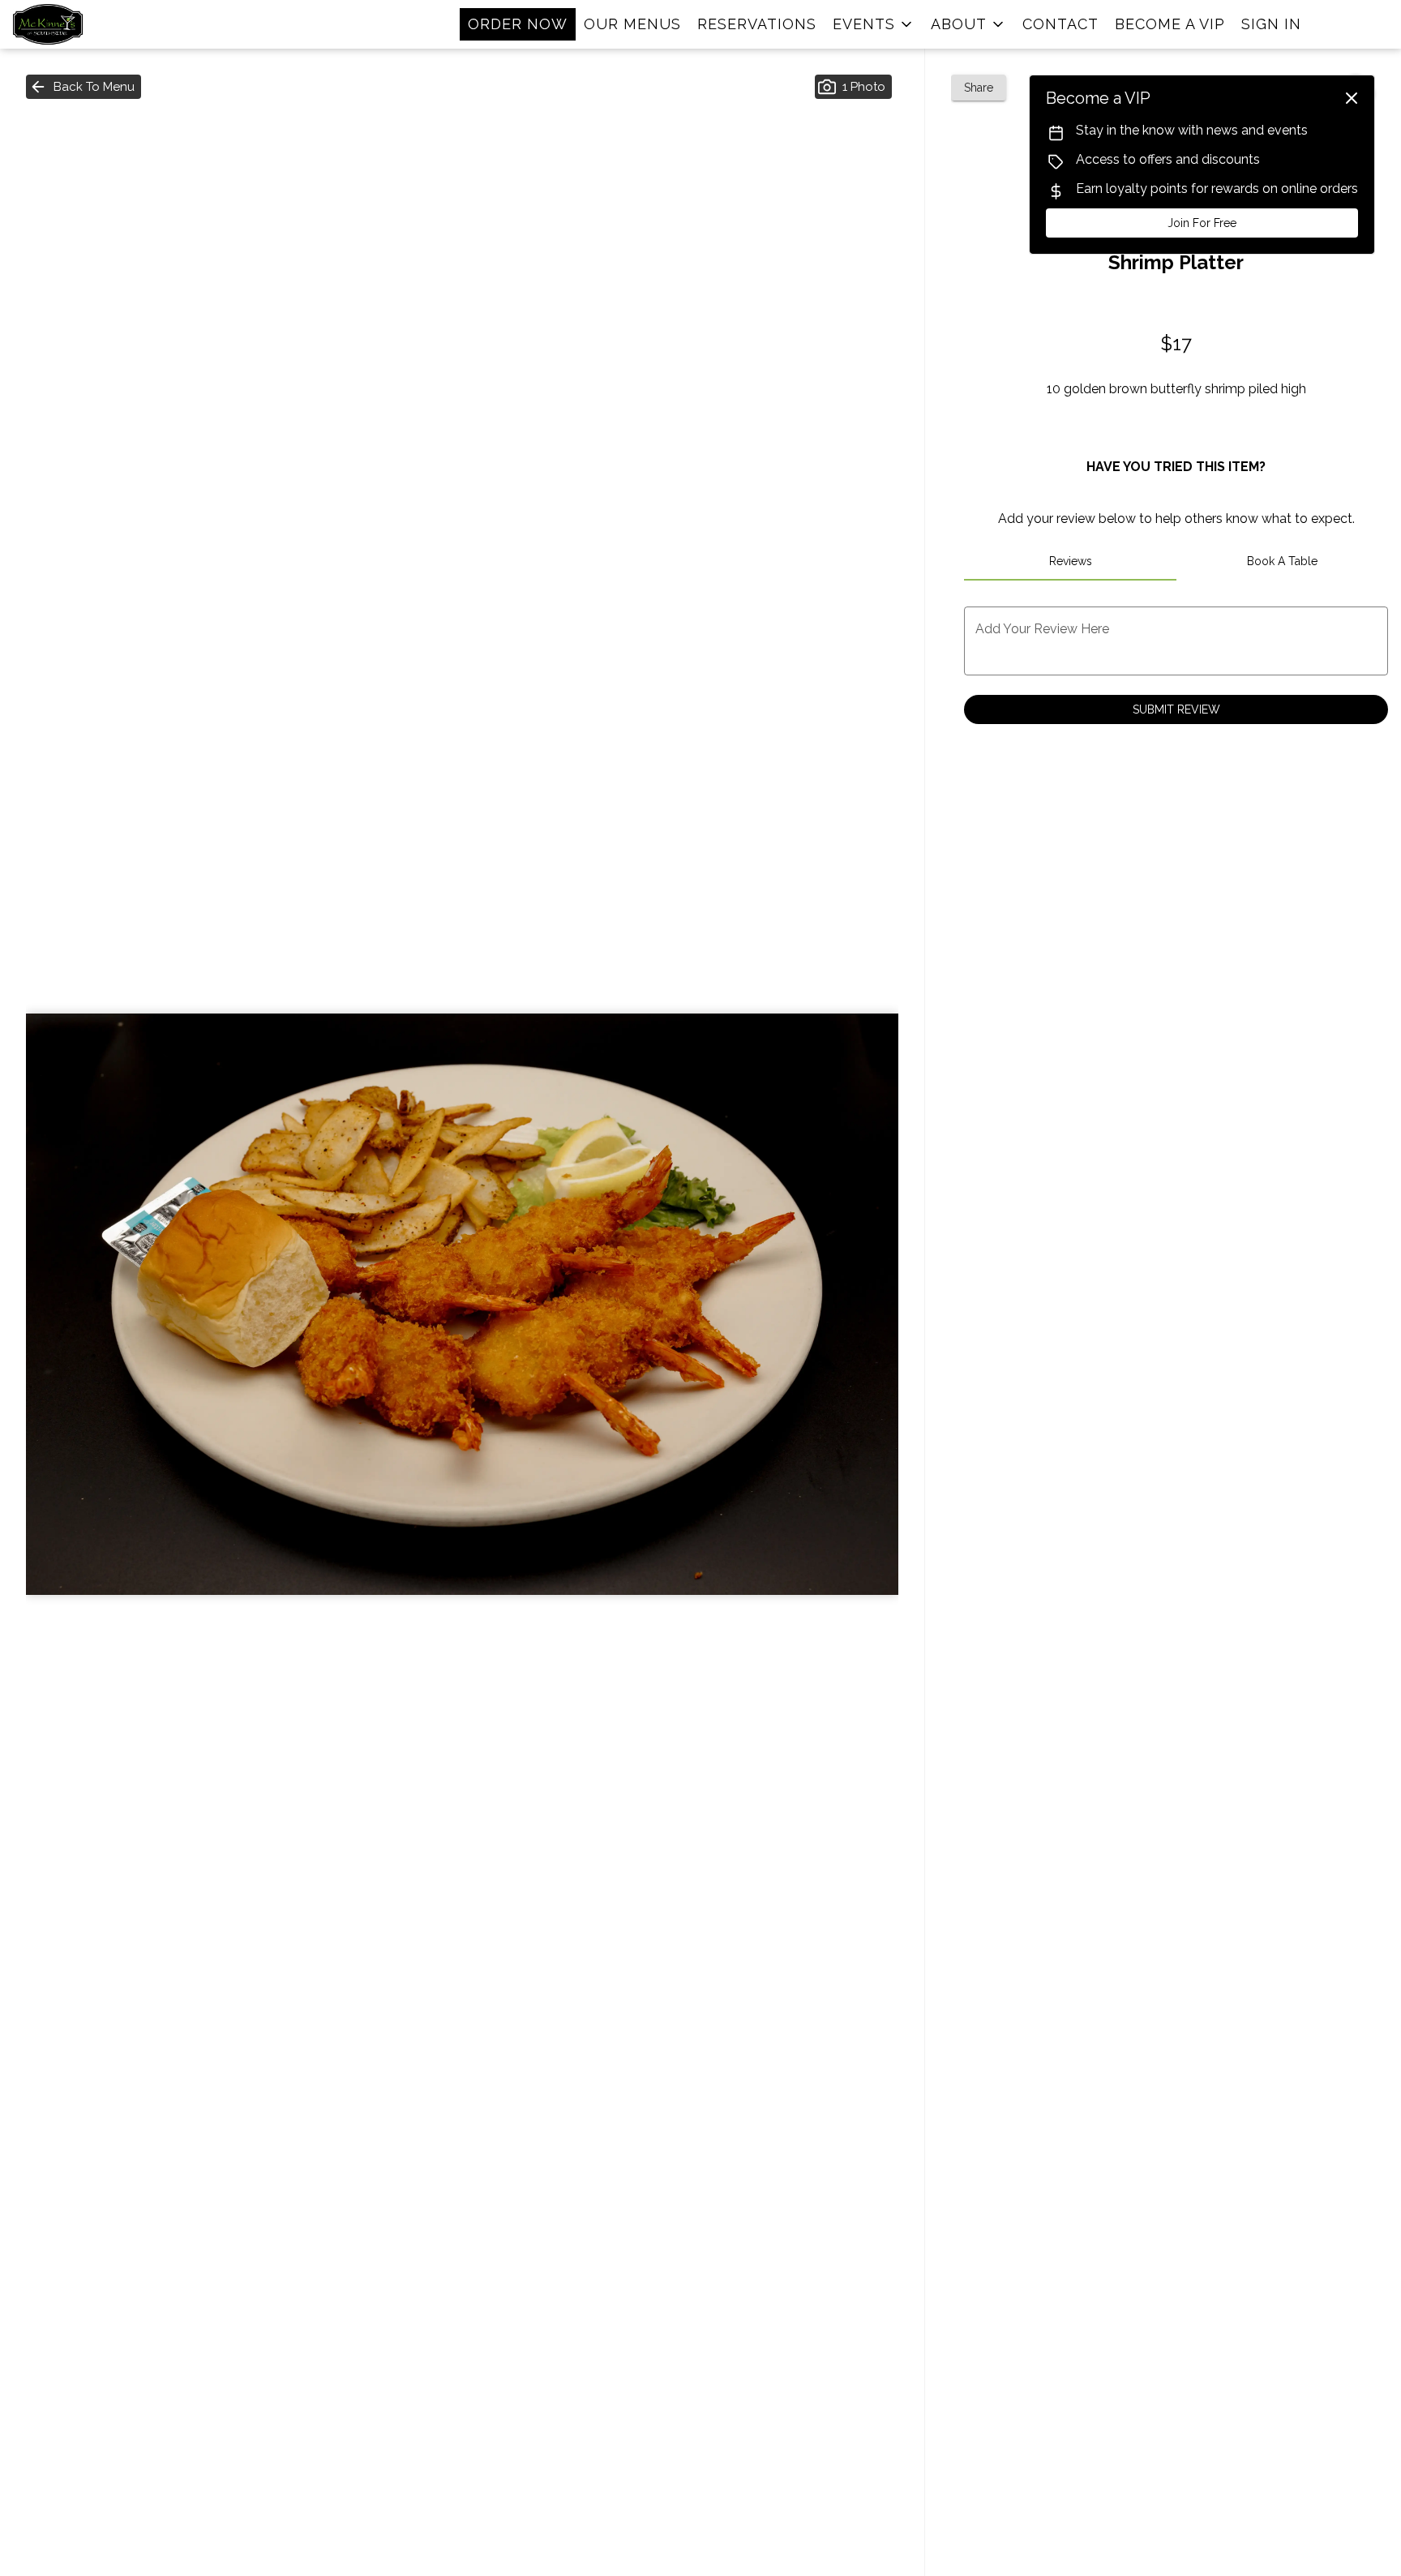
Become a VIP (1170, 24)
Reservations (757, 24)
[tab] (1070, 561)
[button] (874, 24)
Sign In (1271, 24)
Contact (1060, 24)
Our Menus (632, 24)
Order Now (518, 24)
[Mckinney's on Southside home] (86, 24)
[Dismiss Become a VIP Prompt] (1352, 98)
